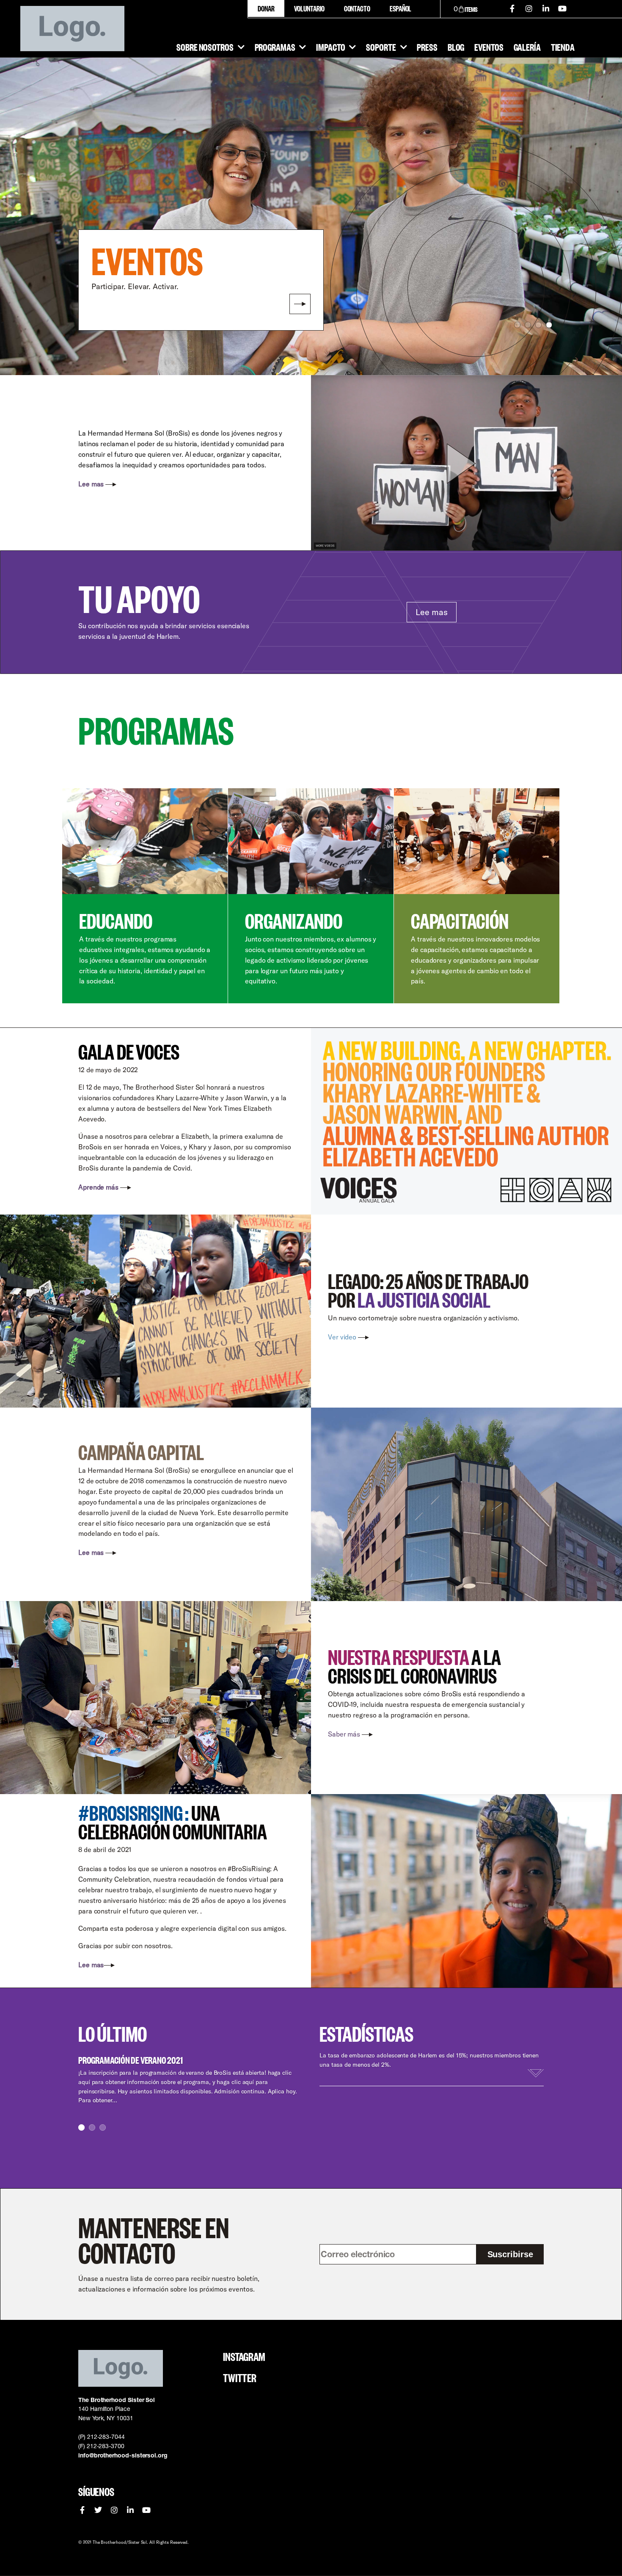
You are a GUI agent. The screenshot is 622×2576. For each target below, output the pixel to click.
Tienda (563, 47)
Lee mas (431, 612)
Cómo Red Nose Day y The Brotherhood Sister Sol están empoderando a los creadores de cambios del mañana (175, 2060)
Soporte (381, 47)
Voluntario (309, 8)
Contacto (357, 8)
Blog (456, 47)
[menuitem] (400, 8)
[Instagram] (529, 8)
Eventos (489, 47)
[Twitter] (98, 2510)
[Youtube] (563, 8)
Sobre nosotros (205, 47)
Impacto (330, 47)
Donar (266, 8)
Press (427, 47)
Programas (275, 47)
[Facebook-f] (512, 8)
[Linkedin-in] (546, 8)
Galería (527, 47)
